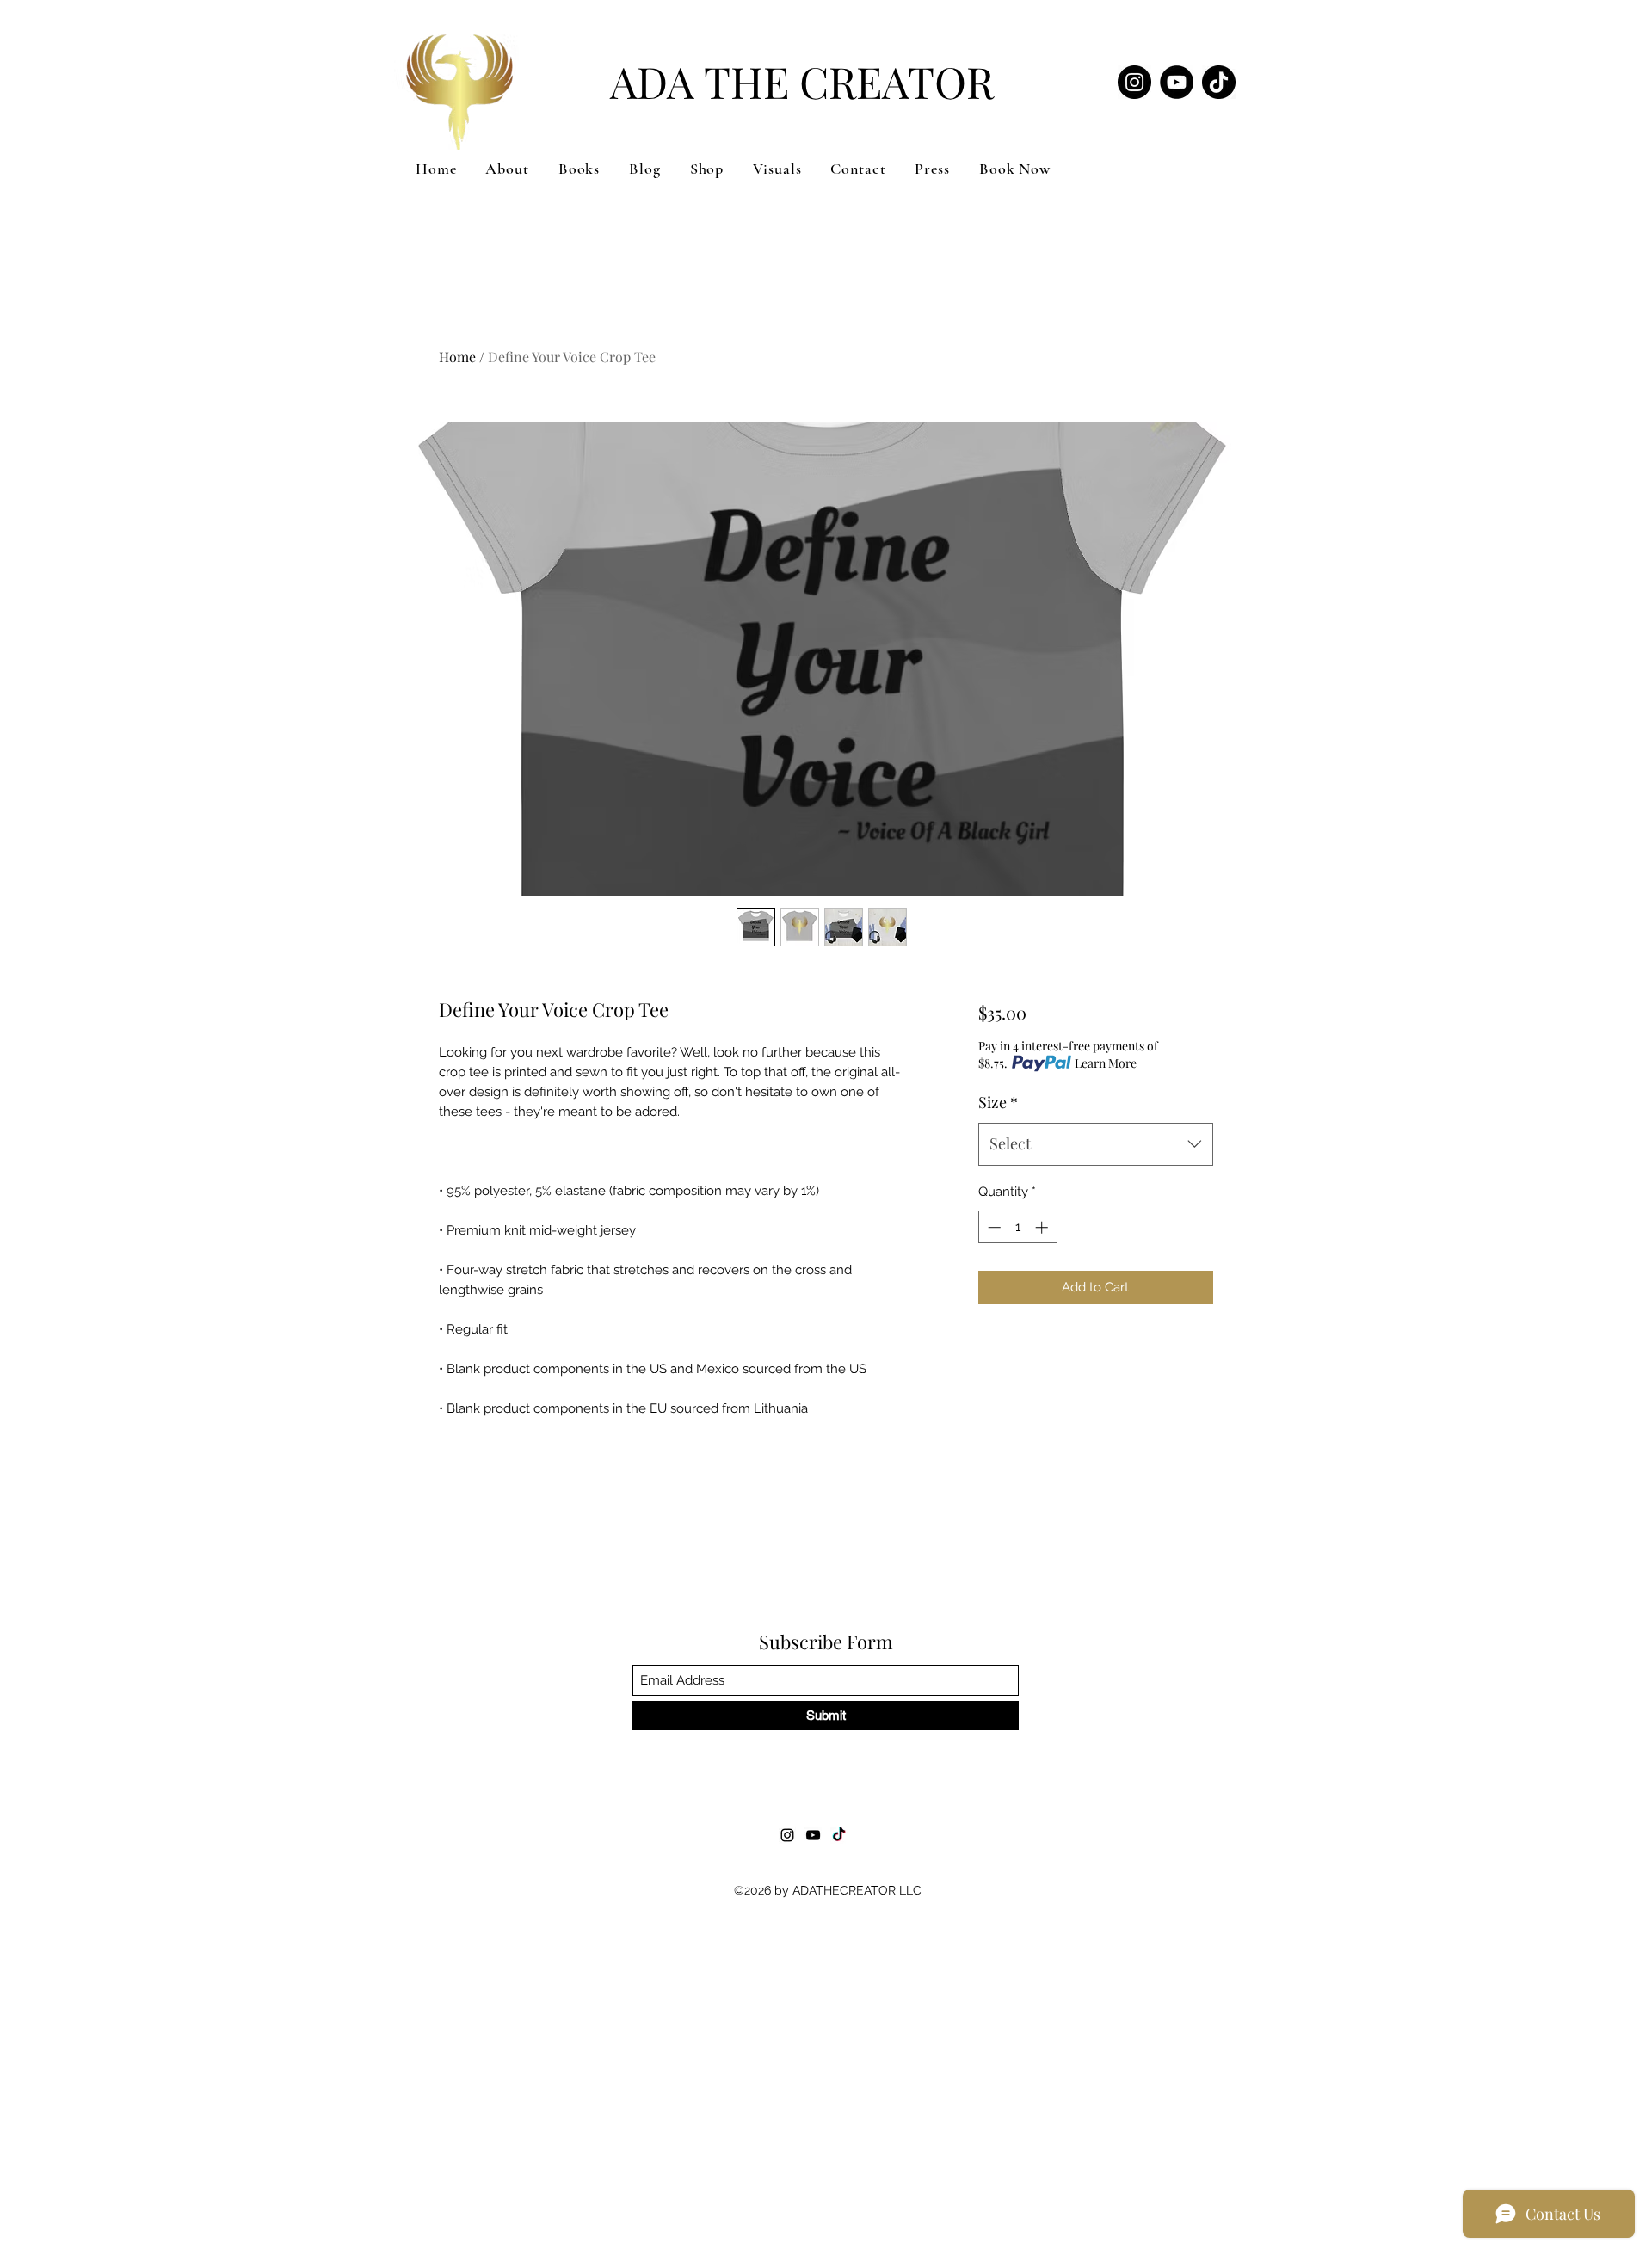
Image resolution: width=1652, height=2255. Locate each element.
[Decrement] (992, 1227)
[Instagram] (787, 1835)
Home (457, 357)
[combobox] (1096, 1144)
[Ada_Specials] (1134, 82)
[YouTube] (1177, 82)
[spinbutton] (1017, 1227)
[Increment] (1043, 1227)
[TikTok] (1219, 82)
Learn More (1106, 1063)
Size (998, 1102)
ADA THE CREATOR (802, 81)
